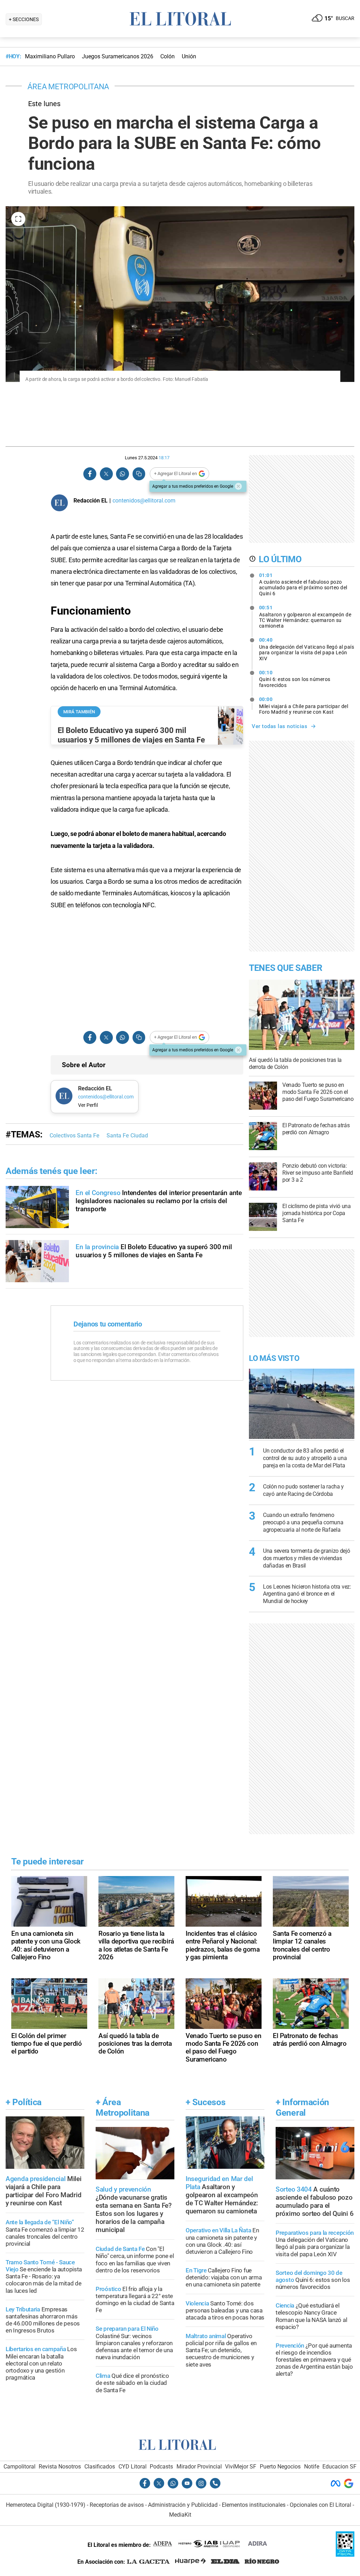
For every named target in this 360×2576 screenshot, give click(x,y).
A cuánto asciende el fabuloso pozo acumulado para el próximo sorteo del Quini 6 (303, 584)
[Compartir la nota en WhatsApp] (122, 474)
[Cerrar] (238, 486)
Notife (312, 2467)
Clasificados (100, 2467)
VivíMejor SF (241, 2467)
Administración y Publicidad (183, 2505)
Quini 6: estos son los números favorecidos (295, 679)
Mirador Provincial (199, 2467)
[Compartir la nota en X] (106, 474)
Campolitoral (20, 2467)
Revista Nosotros (60, 2467)
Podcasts (161, 2467)
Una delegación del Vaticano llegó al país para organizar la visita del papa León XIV (307, 649)
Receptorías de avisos (117, 2505)
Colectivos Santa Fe (75, 1135)
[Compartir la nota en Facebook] (90, 474)
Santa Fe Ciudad (127, 1135)
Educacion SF (339, 2467)
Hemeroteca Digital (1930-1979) (46, 2505)
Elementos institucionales (254, 2505)
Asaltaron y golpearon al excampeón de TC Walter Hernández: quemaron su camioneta (305, 617)
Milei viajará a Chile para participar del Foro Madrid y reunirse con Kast (304, 706)
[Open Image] (18, 219)
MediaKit (180, 2515)
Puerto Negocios (280, 2467)
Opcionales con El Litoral (320, 2505)
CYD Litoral (133, 2467)
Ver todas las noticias (279, 726)
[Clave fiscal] (345, 2555)
